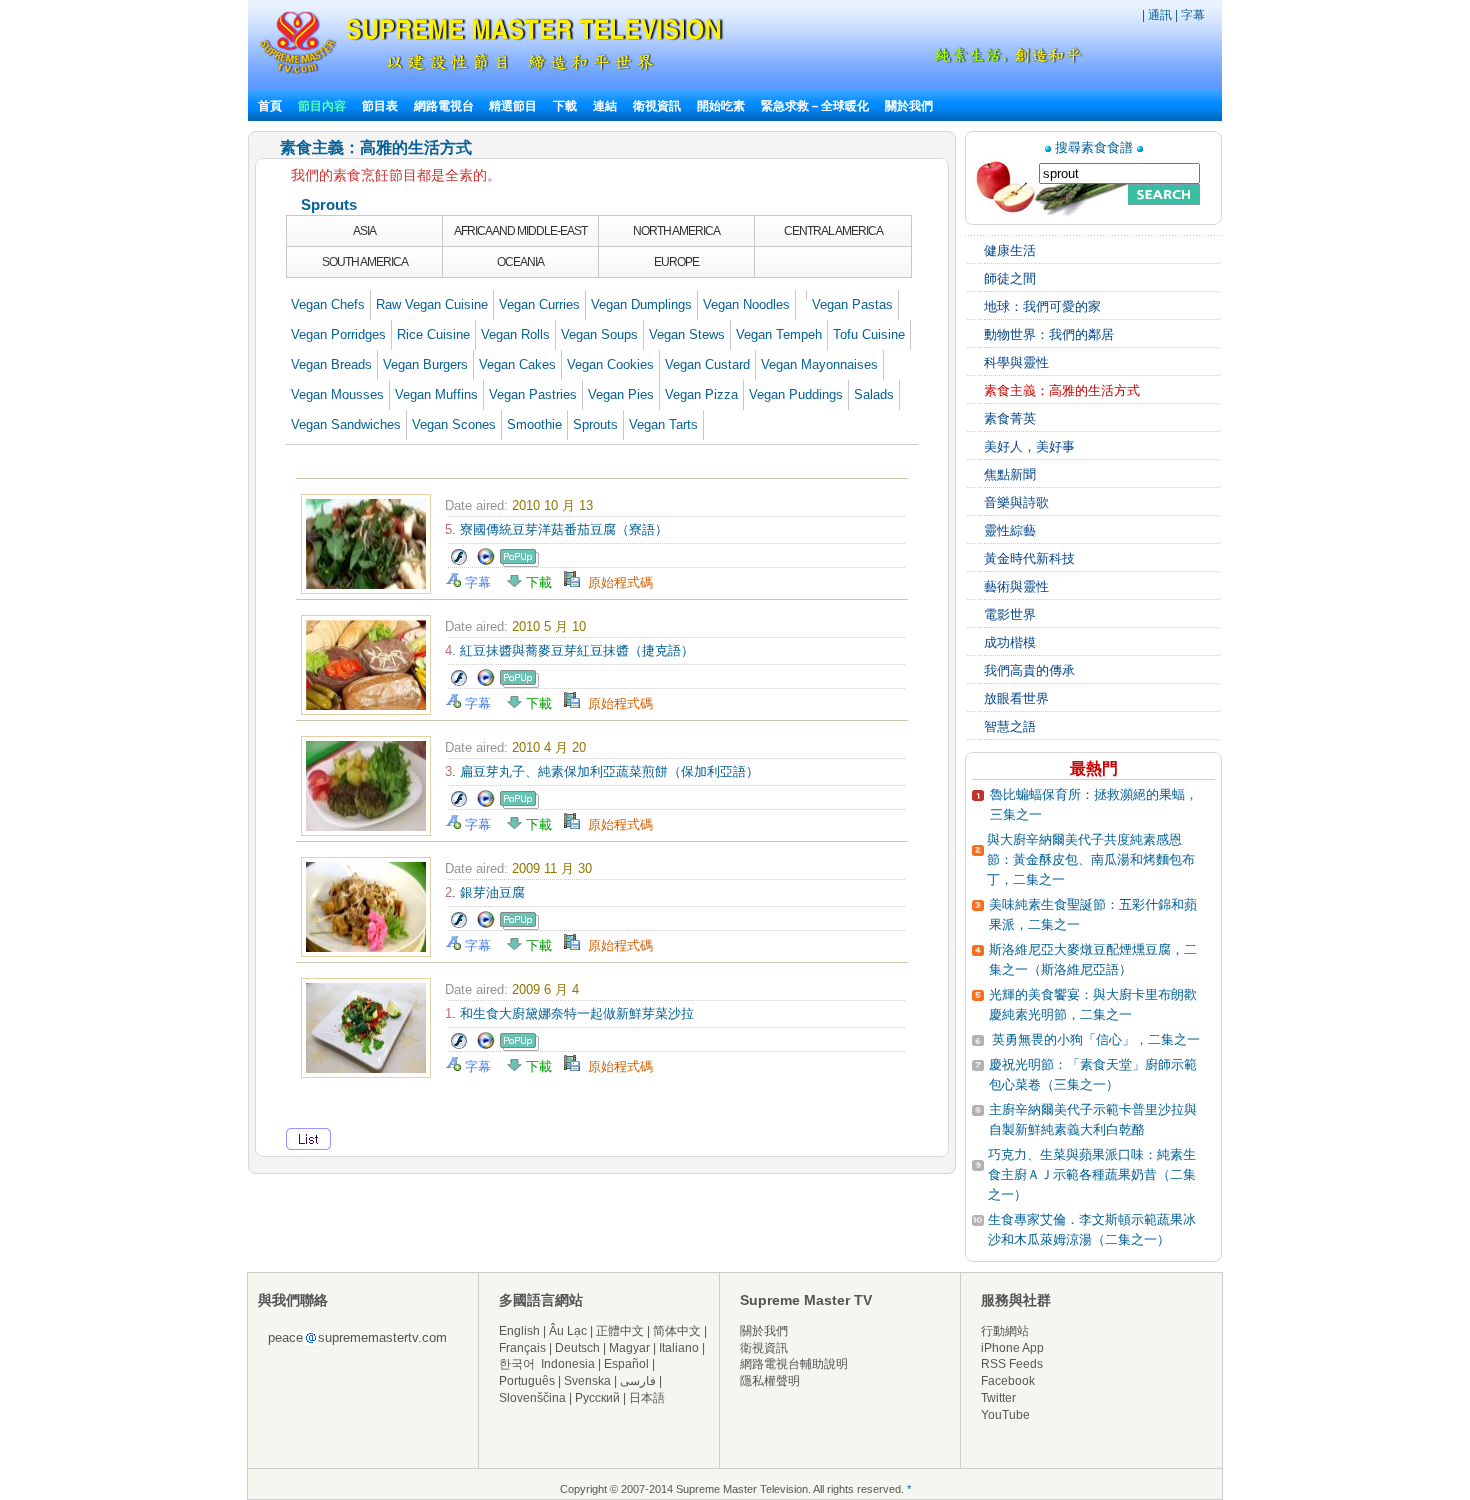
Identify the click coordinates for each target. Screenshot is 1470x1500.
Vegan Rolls (515, 334)
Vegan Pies (621, 394)
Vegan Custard (707, 364)
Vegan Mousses (337, 394)
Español (626, 1364)
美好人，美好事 (1029, 446)
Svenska (587, 1381)
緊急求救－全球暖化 (815, 106)
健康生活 (1010, 250)
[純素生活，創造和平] (1005, 59)
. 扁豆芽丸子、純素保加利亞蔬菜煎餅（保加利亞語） (602, 771)
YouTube (1005, 1415)
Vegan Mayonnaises (819, 364)
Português (527, 1381)
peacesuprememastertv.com (357, 1337)
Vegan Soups (599, 334)
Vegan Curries (539, 304)
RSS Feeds (1012, 1364)
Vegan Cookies (610, 364)
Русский (597, 1398)
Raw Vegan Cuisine (432, 304)
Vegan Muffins (436, 394)
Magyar (629, 1348)
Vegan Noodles (746, 304)
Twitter (998, 1398)
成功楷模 (1010, 642)
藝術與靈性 (1016, 586)
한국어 (517, 1364)
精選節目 (513, 106)
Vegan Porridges (338, 334)
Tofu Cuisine (869, 334)
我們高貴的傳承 (1029, 670)
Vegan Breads (331, 364)
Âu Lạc (568, 1331)
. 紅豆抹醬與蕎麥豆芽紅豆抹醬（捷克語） (569, 650)
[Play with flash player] (458, 562)
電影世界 (1010, 614)
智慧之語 (1010, 726)
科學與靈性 (1016, 362)
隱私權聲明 (770, 1381)
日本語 (647, 1398)
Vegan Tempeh (779, 334)
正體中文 (620, 1331)
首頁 (270, 106)
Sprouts (595, 424)
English (519, 1331)
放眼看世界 (1016, 698)
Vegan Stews (687, 334)
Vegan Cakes (517, 364)
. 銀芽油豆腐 (485, 892)
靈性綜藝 (1010, 530)
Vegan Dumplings (641, 304)
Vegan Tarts (663, 424)
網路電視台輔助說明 (794, 1364)
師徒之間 (1010, 278)
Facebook (1008, 1381)
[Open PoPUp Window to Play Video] (519, 562)
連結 (605, 106)
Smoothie (534, 424)
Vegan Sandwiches (346, 424)
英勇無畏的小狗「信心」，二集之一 (1096, 1039)
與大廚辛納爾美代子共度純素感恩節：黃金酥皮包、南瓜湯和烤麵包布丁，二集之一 (1091, 859)
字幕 (1193, 15)
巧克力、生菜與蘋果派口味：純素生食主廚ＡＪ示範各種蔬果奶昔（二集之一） (1092, 1174)
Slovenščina (532, 1398)
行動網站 (1005, 1331)
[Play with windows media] (486, 562)
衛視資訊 (657, 106)
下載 (565, 106)
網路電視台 (445, 106)
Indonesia (568, 1364)
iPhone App (1012, 1348)
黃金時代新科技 (1029, 558)
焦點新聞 (1010, 474)
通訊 (1160, 15)
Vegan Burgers (425, 364)
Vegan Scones (454, 424)
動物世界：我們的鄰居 (1049, 334)
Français (522, 1348)
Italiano (679, 1348)
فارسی (638, 1381)
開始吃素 (721, 106)
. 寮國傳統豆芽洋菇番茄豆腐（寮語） (556, 529)
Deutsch (577, 1348)
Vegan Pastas (852, 304)
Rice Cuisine (433, 334)
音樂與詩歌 (1016, 502)
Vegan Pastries (533, 394)
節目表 (380, 106)
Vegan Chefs (328, 304)
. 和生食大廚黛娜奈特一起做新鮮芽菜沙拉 (569, 1013)
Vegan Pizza (701, 394)
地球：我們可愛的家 (1042, 306)
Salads (874, 394)
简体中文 (677, 1331)
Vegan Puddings (796, 394)
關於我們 (909, 106)
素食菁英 (1010, 418)
